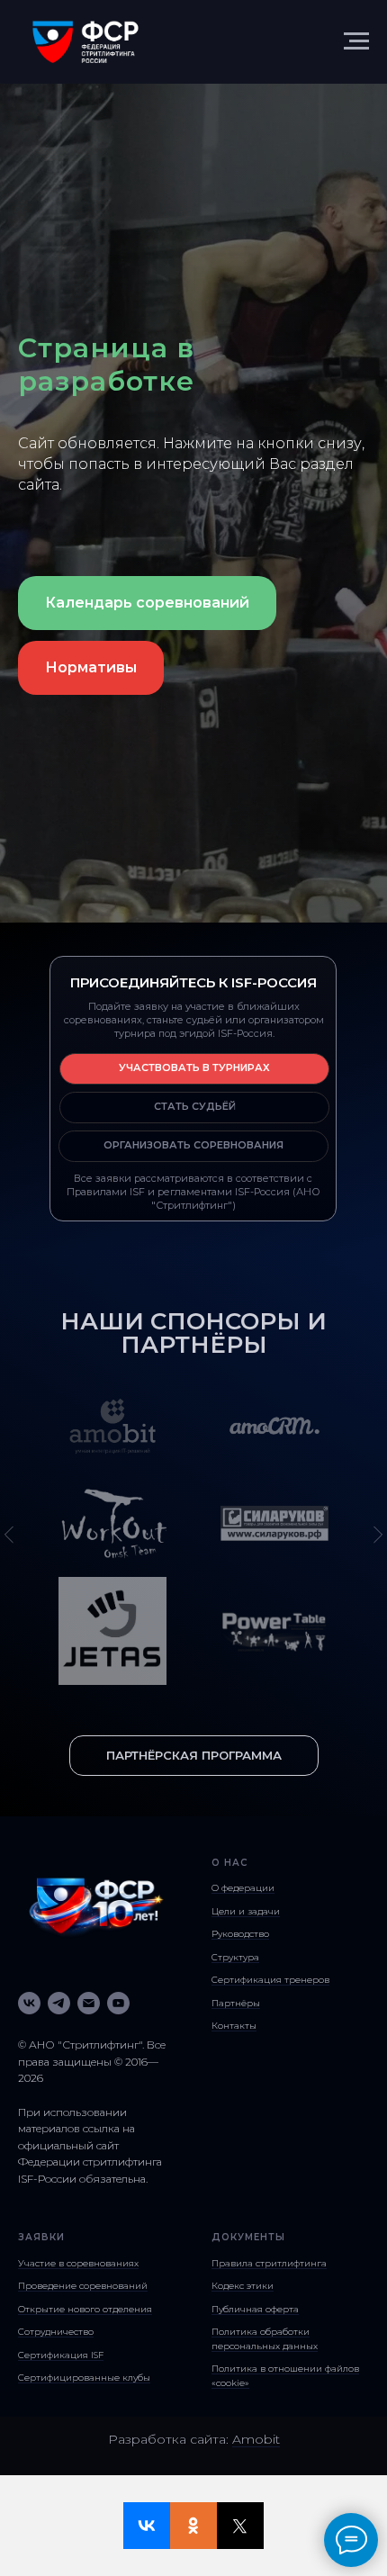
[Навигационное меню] (356, 41)
